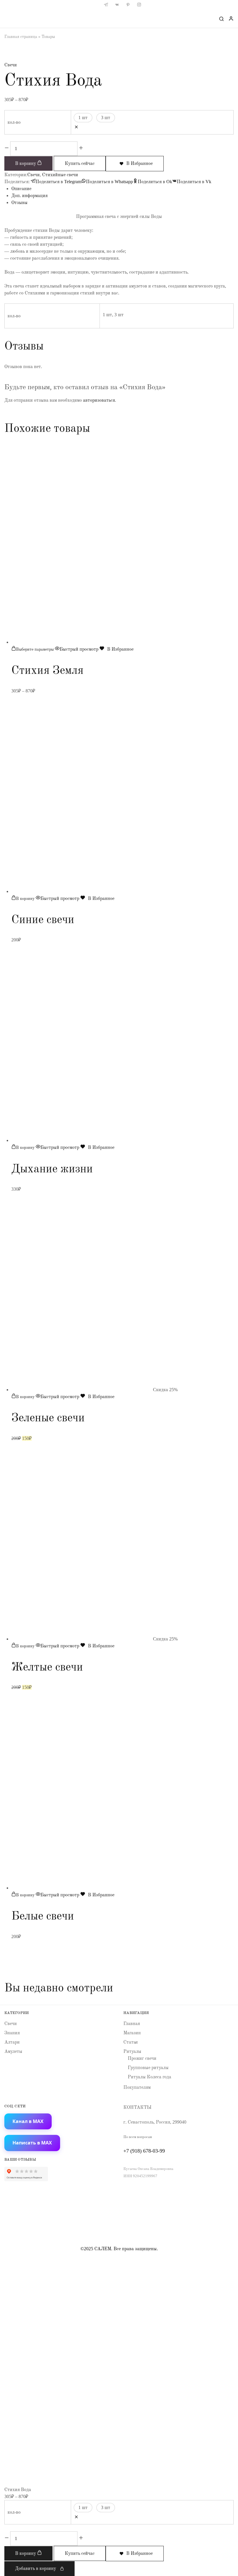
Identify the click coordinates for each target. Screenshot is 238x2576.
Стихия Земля (47, 670)
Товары (48, 37)
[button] (23, 898)
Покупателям (137, 2087)
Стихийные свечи (60, 175)
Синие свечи (43, 919)
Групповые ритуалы (148, 2067)
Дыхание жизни (52, 1168)
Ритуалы (132, 2051)
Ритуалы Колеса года (149, 2077)
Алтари (12, 2042)
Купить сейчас (80, 163)
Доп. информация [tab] (29, 195)
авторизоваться (99, 400)
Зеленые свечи (48, 1417)
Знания (12, 2033)
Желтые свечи (47, 1667)
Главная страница (21, 37)
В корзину (26, 163)
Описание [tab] (21, 189)
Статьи (131, 2042)
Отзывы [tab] (19, 202)
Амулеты (13, 2051)
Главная (132, 2023)
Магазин (132, 2033)
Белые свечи (43, 1916)
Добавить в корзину (36, 2568)
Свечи (11, 65)
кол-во (14, 122)
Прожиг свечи (142, 2058)
